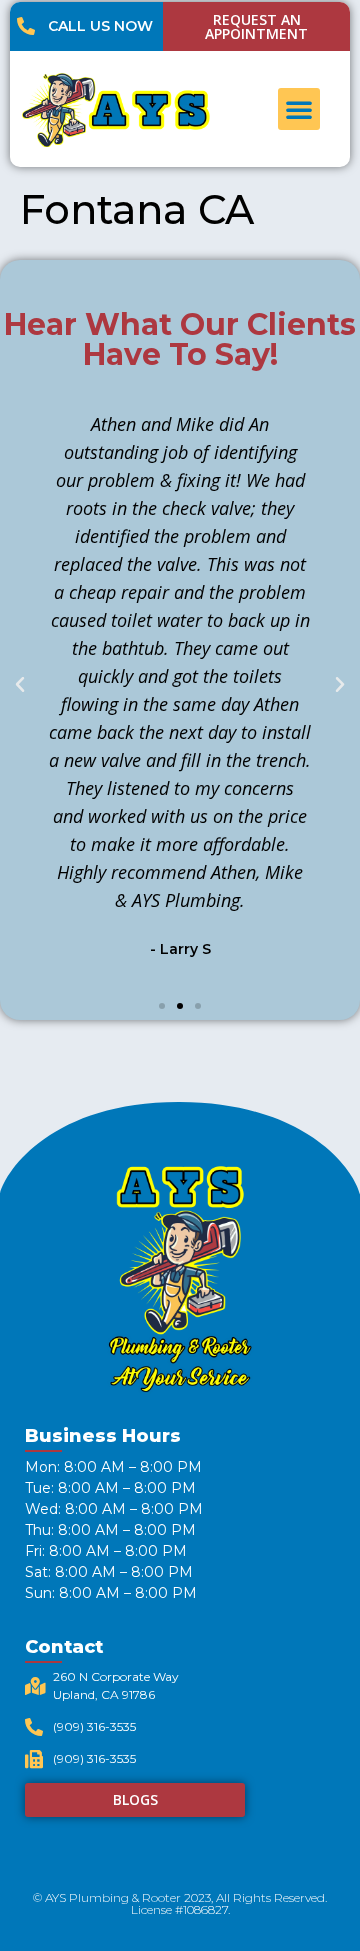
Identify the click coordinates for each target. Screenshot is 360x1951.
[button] (299, 109)
